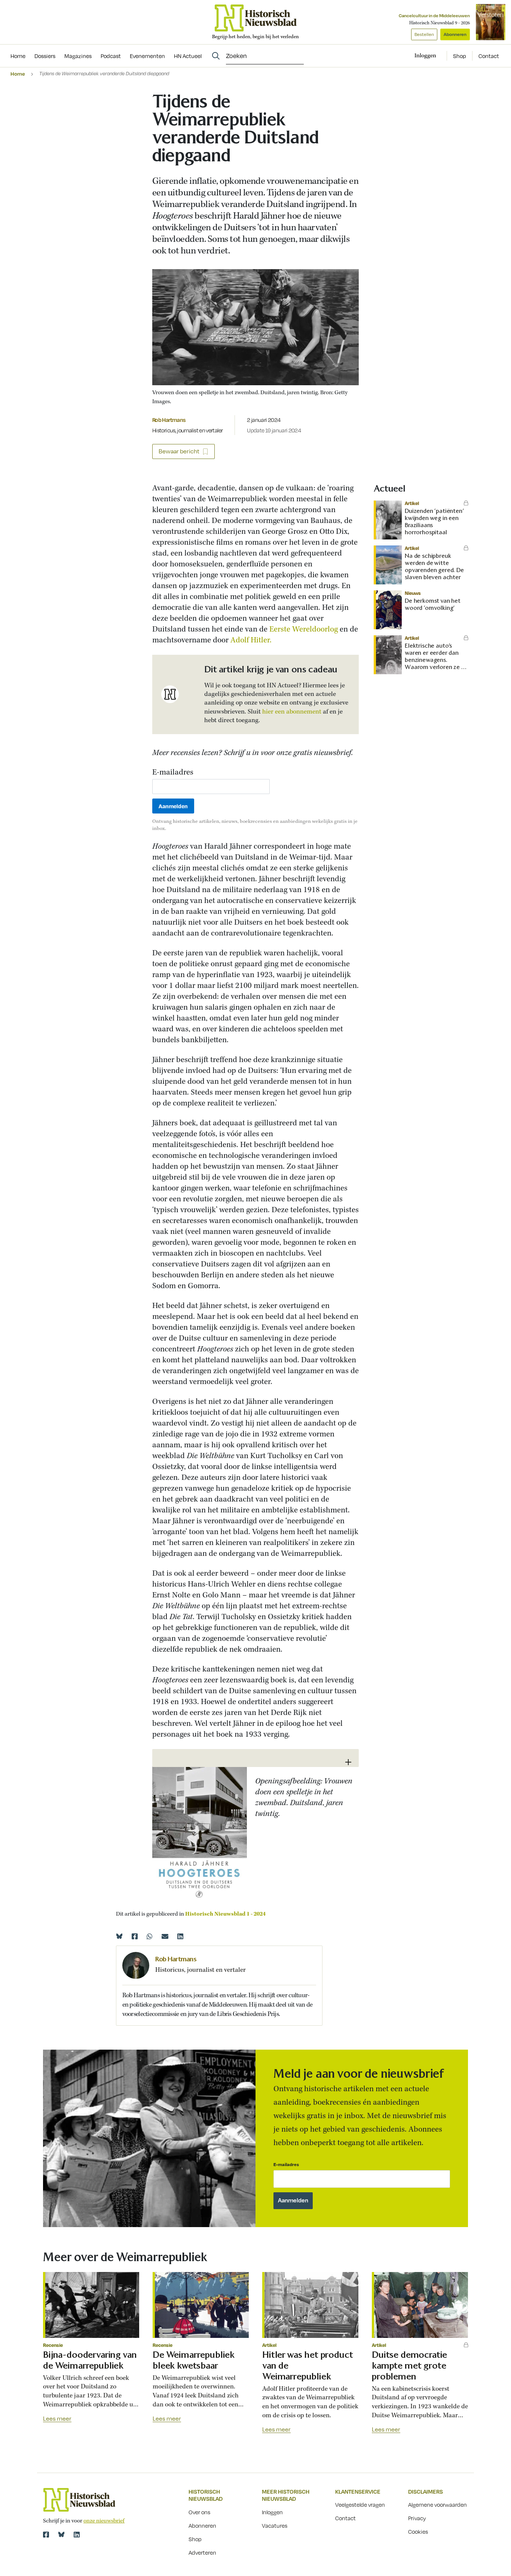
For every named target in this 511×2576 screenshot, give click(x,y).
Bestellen (424, 34)
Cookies (418, 2531)
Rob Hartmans (169, 420)
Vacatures (275, 2525)
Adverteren (202, 2552)
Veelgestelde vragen (360, 2504)
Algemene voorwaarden (437, 2504)
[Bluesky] (119, 1936)
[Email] (165, 1936)
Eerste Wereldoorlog (304, 629)
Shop (460, 56)
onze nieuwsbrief (104, 2521)
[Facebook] (135, 1936)
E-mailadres (173, 773)
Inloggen (272, 2512)
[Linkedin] (180, 1936)
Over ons (199, 2512)
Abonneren (455, 34)
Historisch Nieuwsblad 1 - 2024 (225, 1914)
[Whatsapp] (150, 1936)
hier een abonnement (292, 712)
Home (18, 74)
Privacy (417, 2518)
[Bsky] (61, 2534)
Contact (489, 56)
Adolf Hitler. (251, 640)
